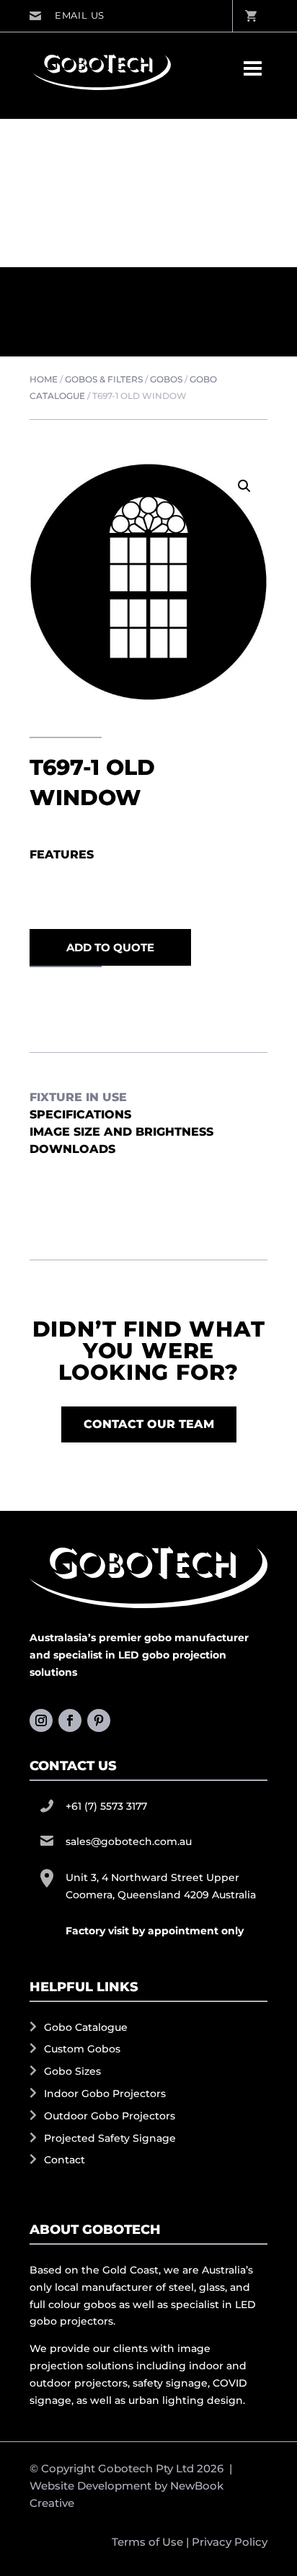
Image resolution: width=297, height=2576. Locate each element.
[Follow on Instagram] (41, 1720)
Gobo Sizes (72, 2071)
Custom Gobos (82, 2049)
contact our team (149, 1424)
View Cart (250, 16)
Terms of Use (147, 2542)
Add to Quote (110, 947)
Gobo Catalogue (86, 2027)
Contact (65, 2160)
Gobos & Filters (104, 379)
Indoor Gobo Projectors (105, 2093)
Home (44, 379)
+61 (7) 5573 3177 (106, 1806)
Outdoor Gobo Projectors (110, 2116)
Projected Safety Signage (110, 2138)
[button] (244, 486)
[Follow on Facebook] (70, 1720)
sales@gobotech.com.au (67, 16)
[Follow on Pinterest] (99, 1720)
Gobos (166, 379)
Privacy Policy (230, 2542)
